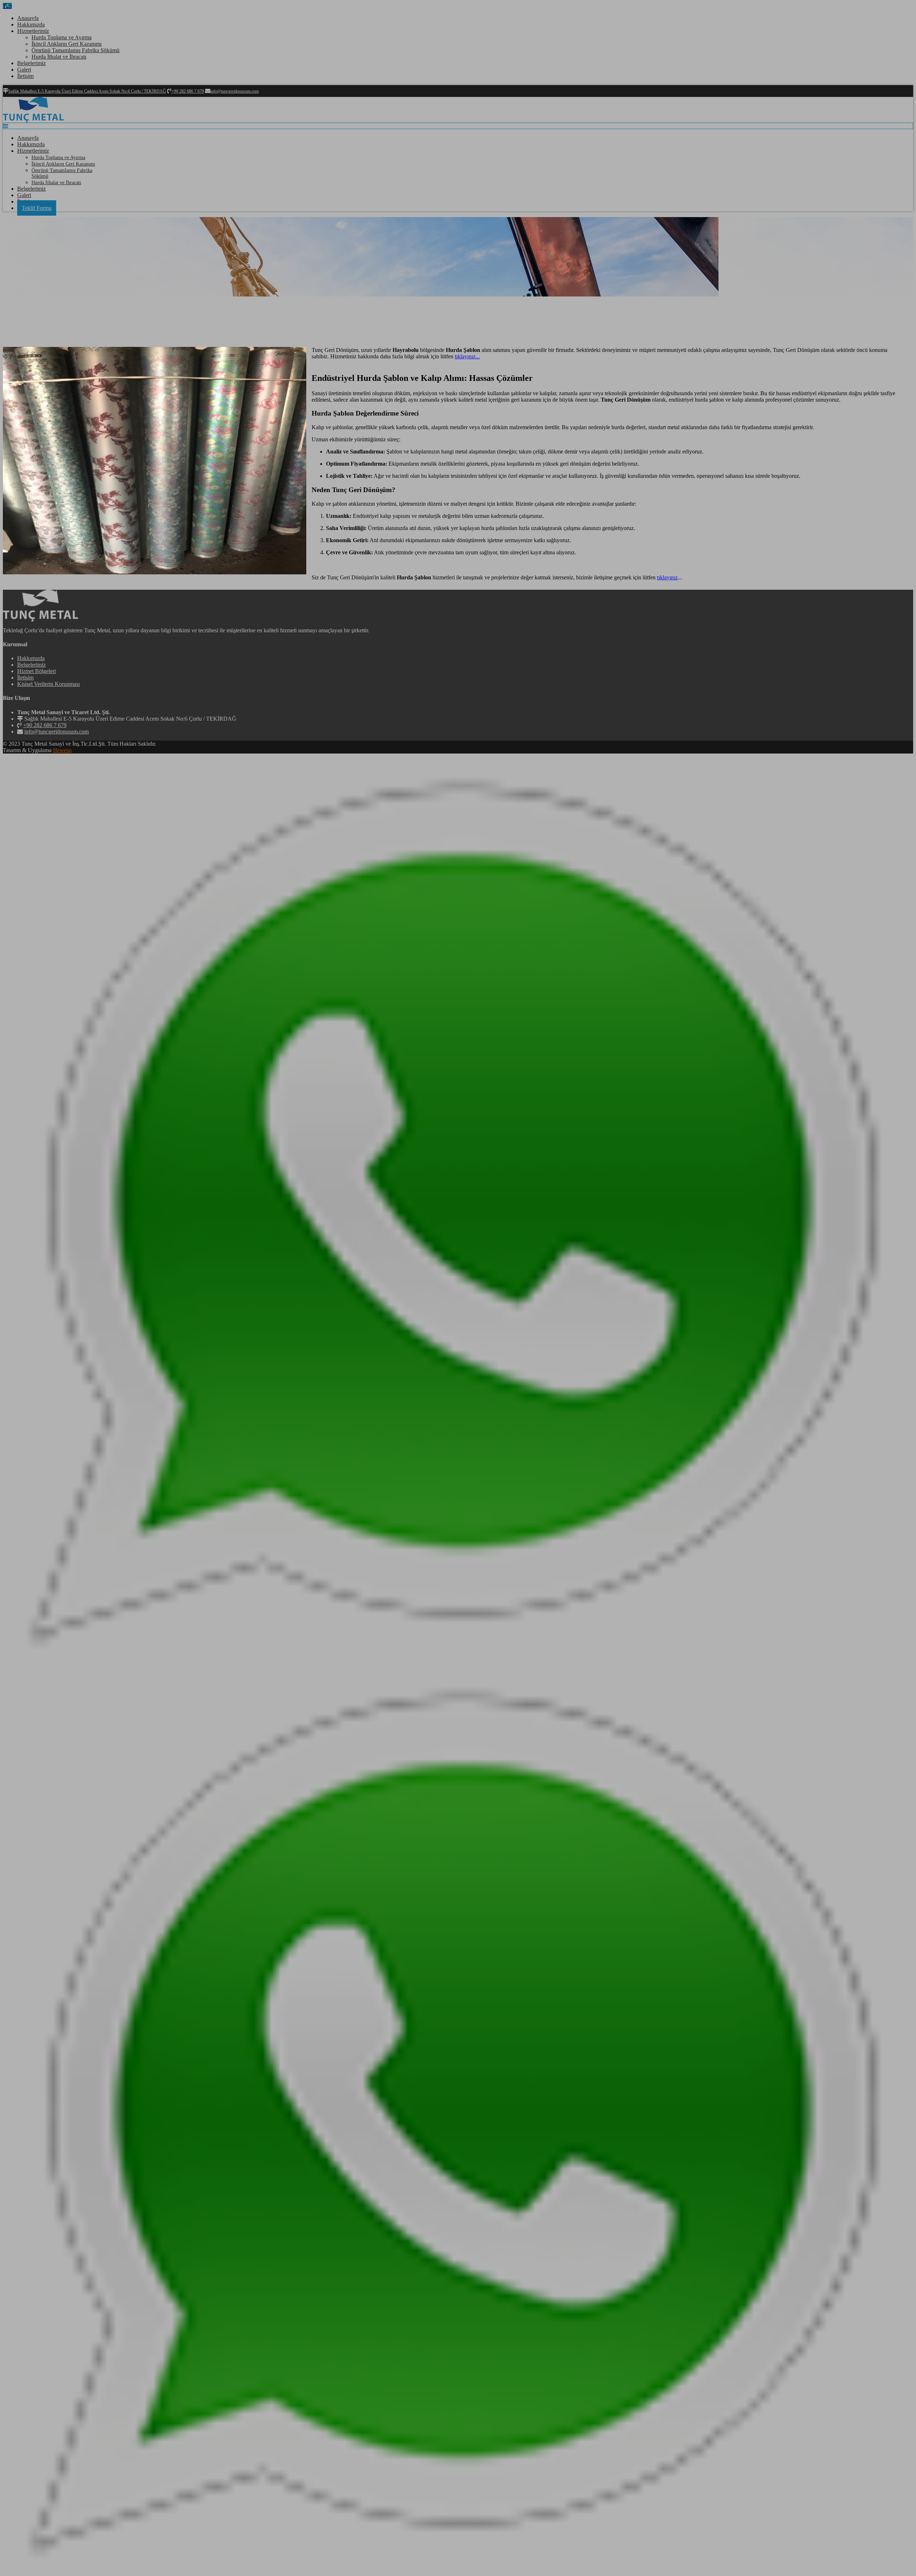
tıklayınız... (467, 356)
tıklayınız (667, 577)
